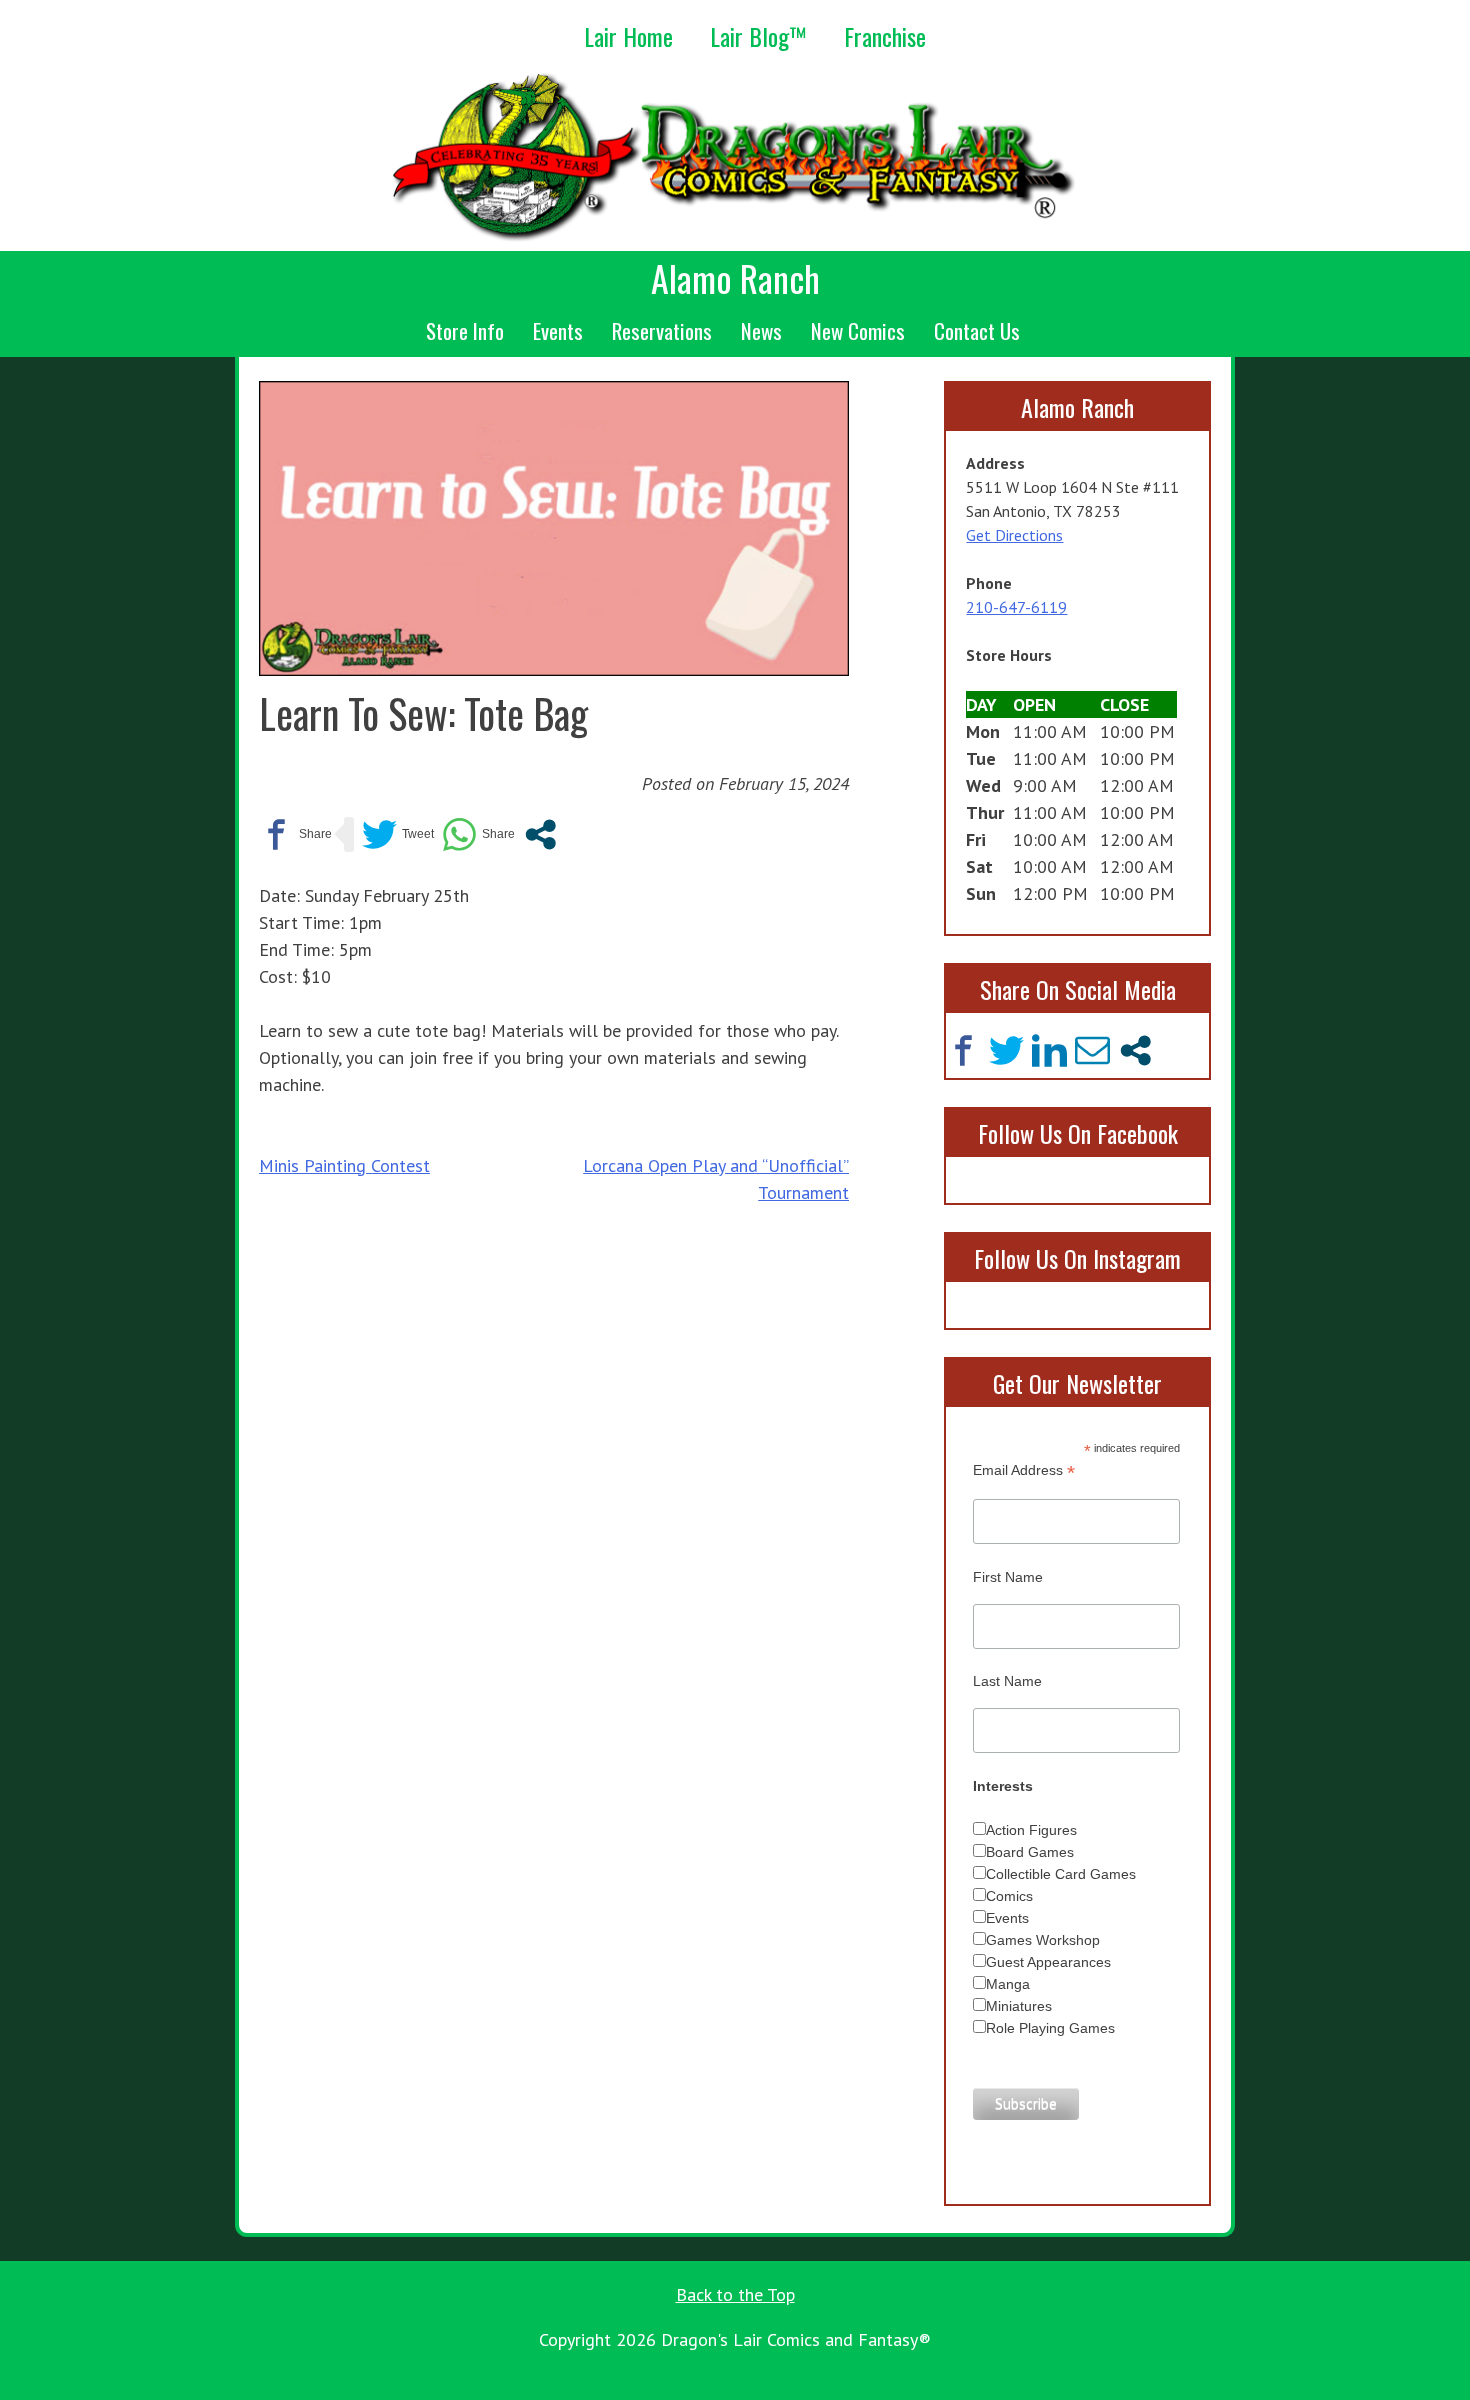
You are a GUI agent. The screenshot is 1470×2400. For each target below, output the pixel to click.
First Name (1008, 1577)
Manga (1008, 1984)
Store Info (465, 330)
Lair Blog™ (758, 36)
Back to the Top (735, 2294)
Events (558, 330)
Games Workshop (1043, 1940)
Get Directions (1014, 535)
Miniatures (1019, 2006)
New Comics (858, 330)
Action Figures (1031, 1830)
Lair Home (628, 36)
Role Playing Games (1050, 2028)
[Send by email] (1092, 1050)
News (761, 330)
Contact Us (977, 330)
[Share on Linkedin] (1049, 1050)
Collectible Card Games (1061, 1874)
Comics (1009, 1896)
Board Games (1030, 1852)
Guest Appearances (1048, 1962)
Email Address (1024, 1470)
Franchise (885, 36)
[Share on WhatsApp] (478, 834)
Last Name (1007, 1681)
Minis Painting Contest (344, 1165)
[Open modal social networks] (540, 834)
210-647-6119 (1016, 607)
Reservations (662, 330)
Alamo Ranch (735, 277)
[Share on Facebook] (295, 834)
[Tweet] (398, 834)
